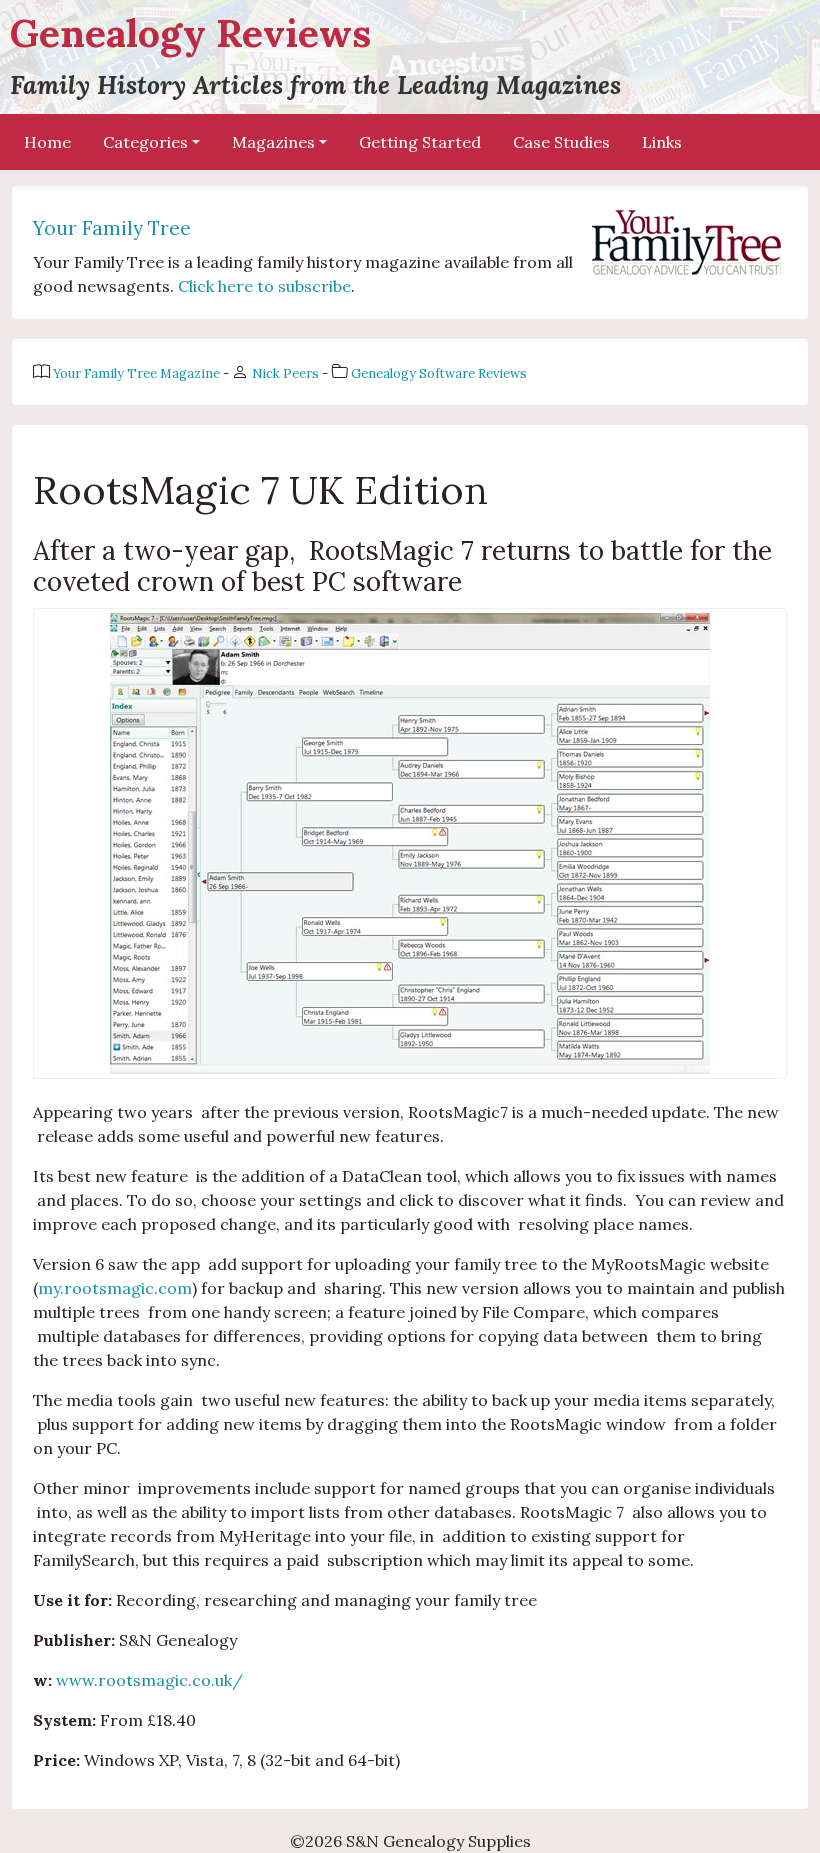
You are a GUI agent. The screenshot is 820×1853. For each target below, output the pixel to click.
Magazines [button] (273, 142)
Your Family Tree (112, 228)
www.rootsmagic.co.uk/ (149, 1680)
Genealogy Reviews (315, 54)
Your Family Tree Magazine (138, 373)
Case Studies (561, 142)
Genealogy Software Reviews (439, 373)
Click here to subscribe (264, 286)
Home (47, 142)
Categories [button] (145, 142)
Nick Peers (287, 373)
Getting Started (420, 142)
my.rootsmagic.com (115, 1288)
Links (662, 142)
